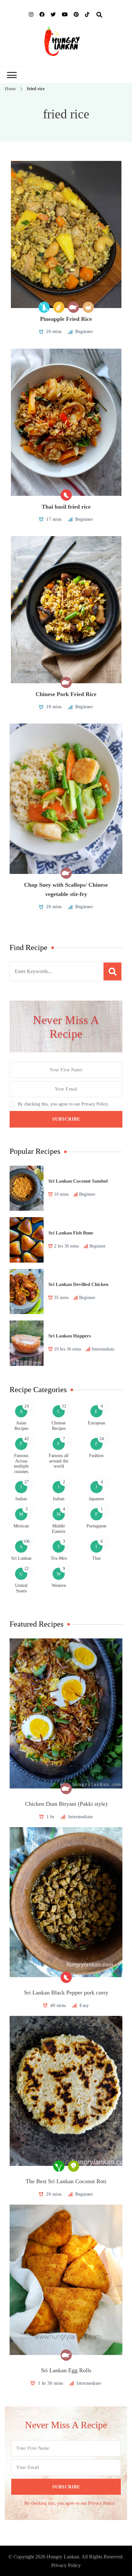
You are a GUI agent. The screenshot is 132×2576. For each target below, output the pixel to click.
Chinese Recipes (59, 1426)
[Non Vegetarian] (74, 307)
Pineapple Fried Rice (66, 319)
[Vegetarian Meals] (74, 2166)
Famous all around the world (59, 1461)
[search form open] (99, 15)
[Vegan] (59, 2166)
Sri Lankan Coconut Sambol (78, 1181)
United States (21, 1588)
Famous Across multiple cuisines (21, 1464)
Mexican (21, 1526)
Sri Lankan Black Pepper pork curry (66, 1993)
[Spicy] (66, 495)
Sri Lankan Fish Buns (71, 1233)
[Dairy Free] (44, 307)
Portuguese (96, 1526)
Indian (21, 1499)
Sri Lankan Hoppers (70, 1336)
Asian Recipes (21, 1426)
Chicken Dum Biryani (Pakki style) (66, 1804)
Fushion (96, 1456)
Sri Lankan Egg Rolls (66, 2370)
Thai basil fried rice (66, 507)
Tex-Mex (59, 1558)
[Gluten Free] (59, 307)
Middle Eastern (59, 1529)
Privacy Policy (66, 2565)
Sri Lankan (21, 1558)
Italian (59, 1499)
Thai (96, 1558)
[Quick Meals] (88, 307)
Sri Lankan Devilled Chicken (78, 1284)
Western (59, 1585)
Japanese (96, 1499)
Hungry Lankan (63, 2557)
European (96, 1423)
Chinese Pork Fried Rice (66, 694)
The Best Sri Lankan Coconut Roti (66, 2181)
